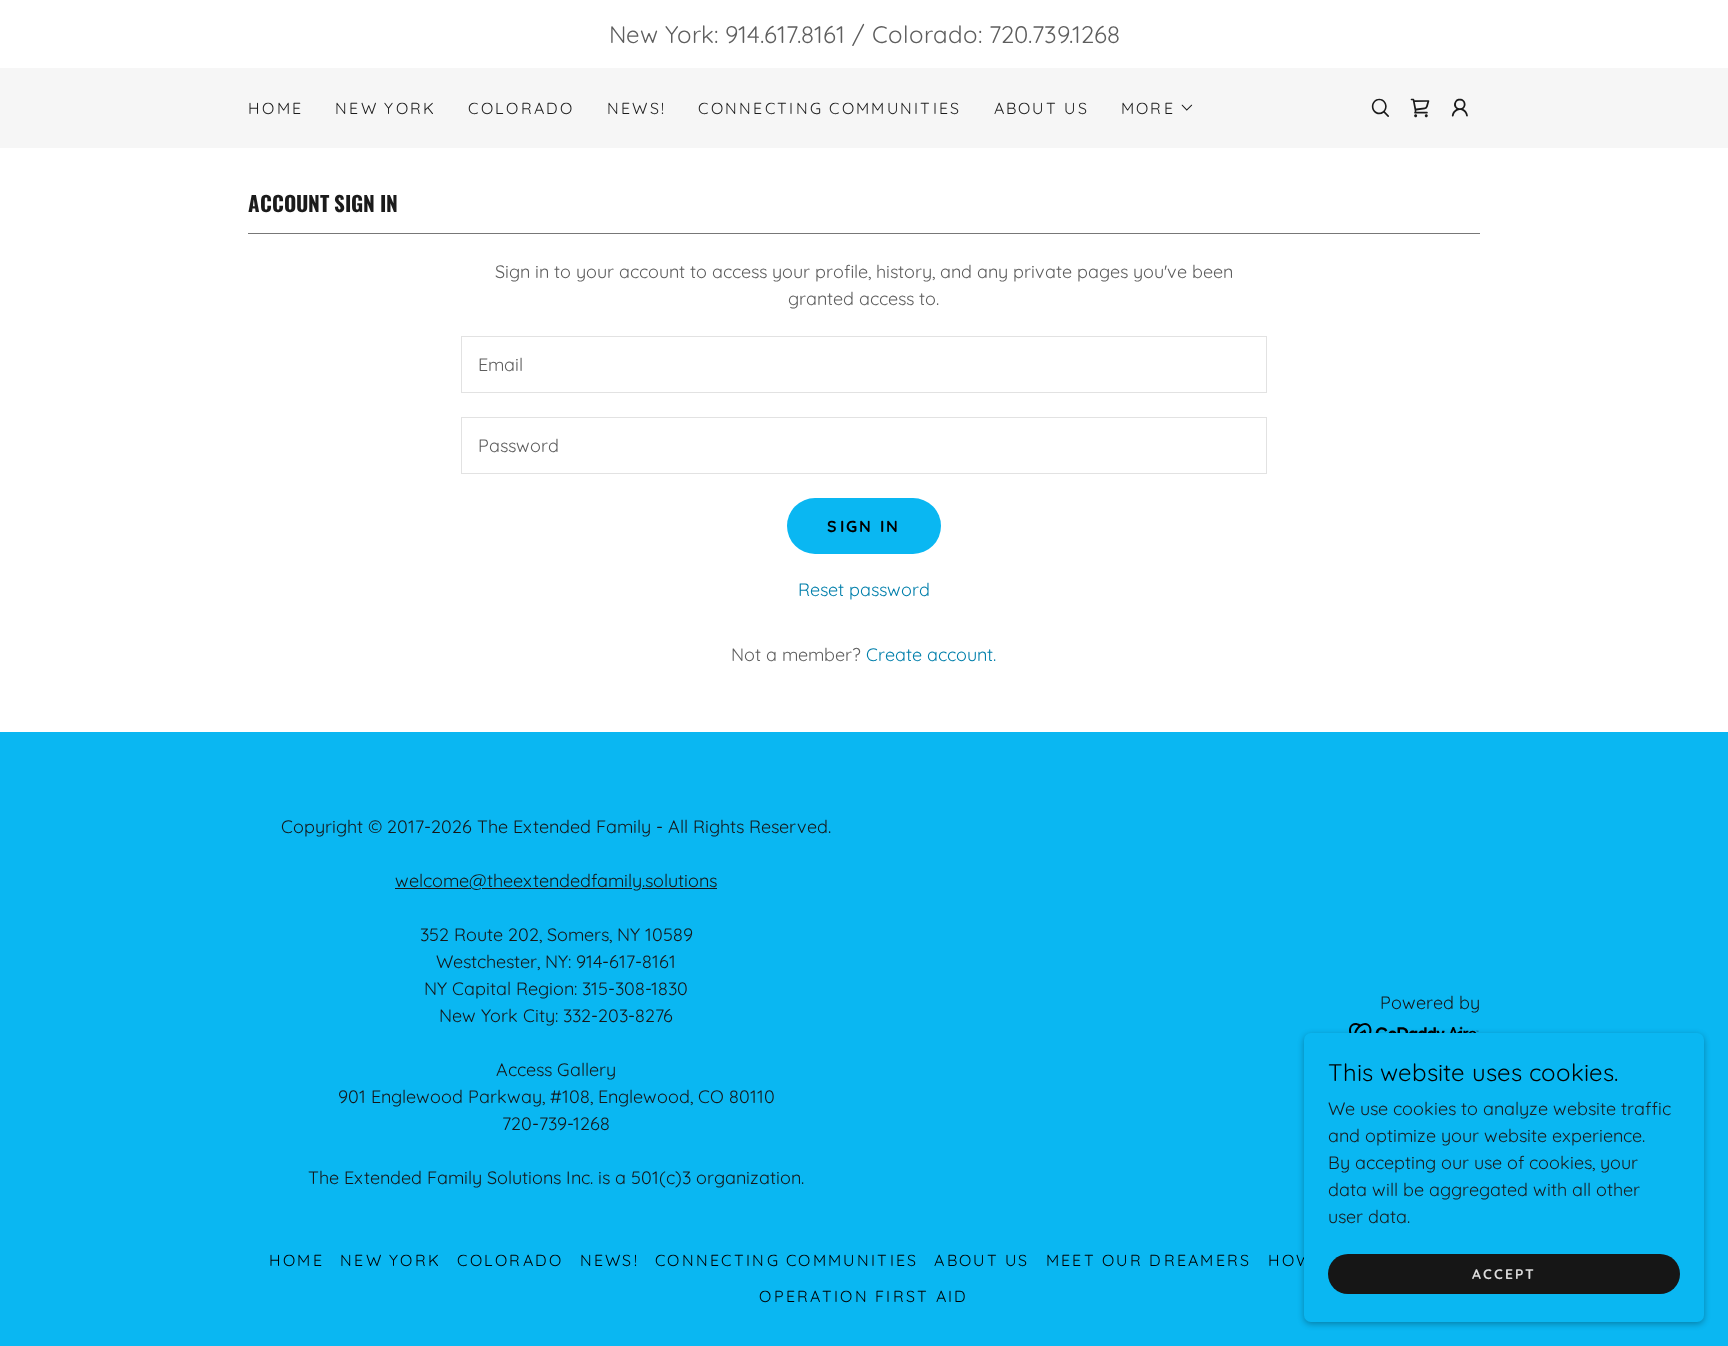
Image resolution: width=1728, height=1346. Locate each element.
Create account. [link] (931, 654)
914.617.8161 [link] (785, 34)
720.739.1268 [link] (1054, 34)
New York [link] (385, 108)
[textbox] (863, 364)
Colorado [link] (521, 108)
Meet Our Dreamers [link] (1149, 1260)
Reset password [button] (864, 589)
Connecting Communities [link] (829, 108)
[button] (1158, 108)
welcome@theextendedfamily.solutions (556, 880)
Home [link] (275, 108)
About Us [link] (1041, 108)
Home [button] (296, 1260)
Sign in (863, 526)
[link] (1420, 108)
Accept (1504, 1274)
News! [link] (636, 108)
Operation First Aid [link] (863, 1296)
